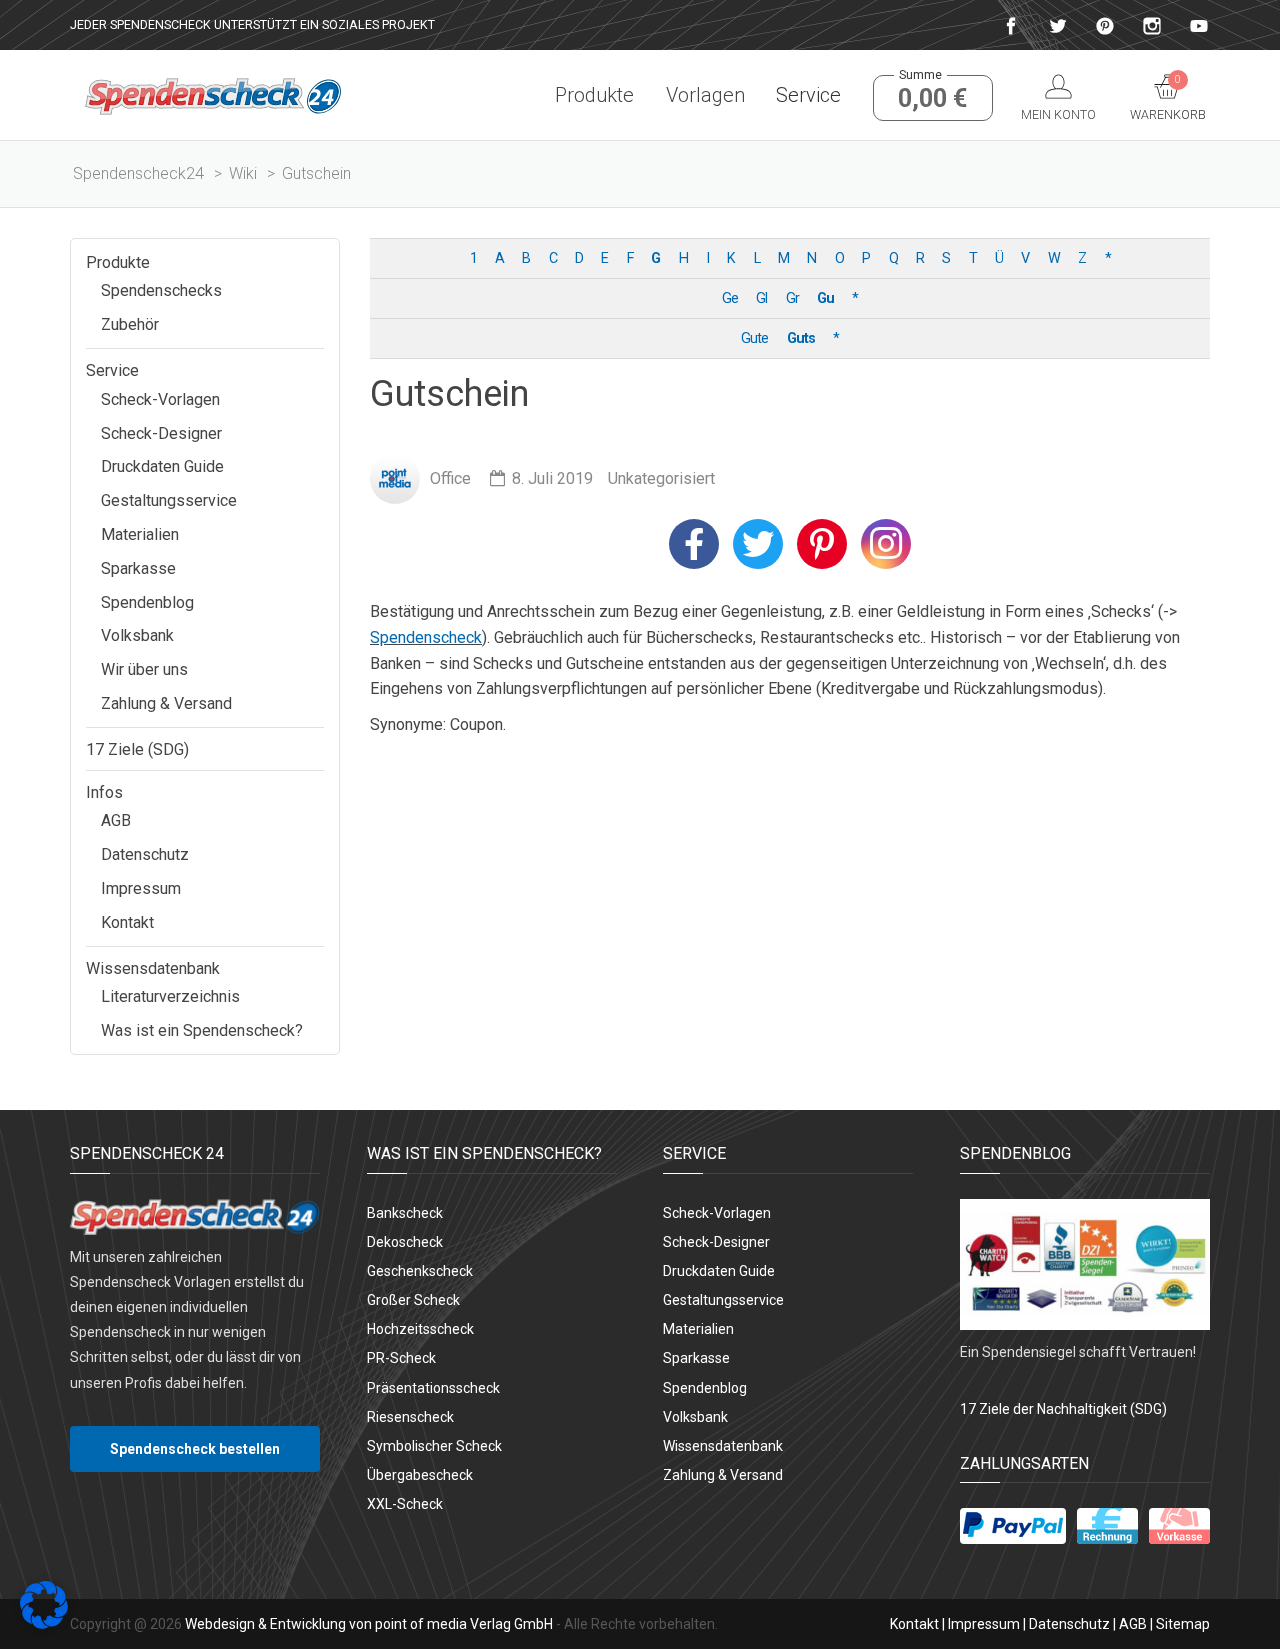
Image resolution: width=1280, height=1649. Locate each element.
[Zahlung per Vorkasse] (1179, 1526)
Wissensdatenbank (153, 968)
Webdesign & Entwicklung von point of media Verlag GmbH (369, 1624)
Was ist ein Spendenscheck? (202, 1030)
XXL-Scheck (405, 1504)
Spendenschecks (161, 290)
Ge (730, 298)
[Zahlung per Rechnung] (1107, 1526)
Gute (754, 338)
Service (808, 95)
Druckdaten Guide (162, 466)
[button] (694, 544)
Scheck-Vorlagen (160, 399)
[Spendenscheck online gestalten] (213, 95)
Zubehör (130, 324)
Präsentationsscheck (433, 1388)
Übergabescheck (420, 1475)
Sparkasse (138, 568)
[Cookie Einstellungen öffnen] (44, 1623)
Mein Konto (1058, 114)
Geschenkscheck (420, 1271)
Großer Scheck (413, 1300)
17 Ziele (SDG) (137, 749)
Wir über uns (144, 669)
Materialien (140, 534)
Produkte (594, 95)
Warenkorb (1168, 98)
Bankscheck (405, 1213)
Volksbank (137, 635)
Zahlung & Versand (166, 703)
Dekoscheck (405, 1242)
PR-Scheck (401, 1358)
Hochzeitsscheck (420, 1329)
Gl (761, 298)
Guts (801, 338)
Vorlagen (705, 95)
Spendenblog (147, 602)
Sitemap (1183, 1624)
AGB (116, 820)
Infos (104, 792)
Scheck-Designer (161, 433)
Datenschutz (145, 854)
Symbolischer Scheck (434, 1446)
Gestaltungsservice (169, 500)
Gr (792, 298)
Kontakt (127, 922)
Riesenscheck (410, 1417)
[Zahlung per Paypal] (1013, 1526)
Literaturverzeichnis (170, 996)
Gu (825, 298)
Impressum (141, 888)
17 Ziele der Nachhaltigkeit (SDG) (1063, 1409)
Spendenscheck (426, 637)
